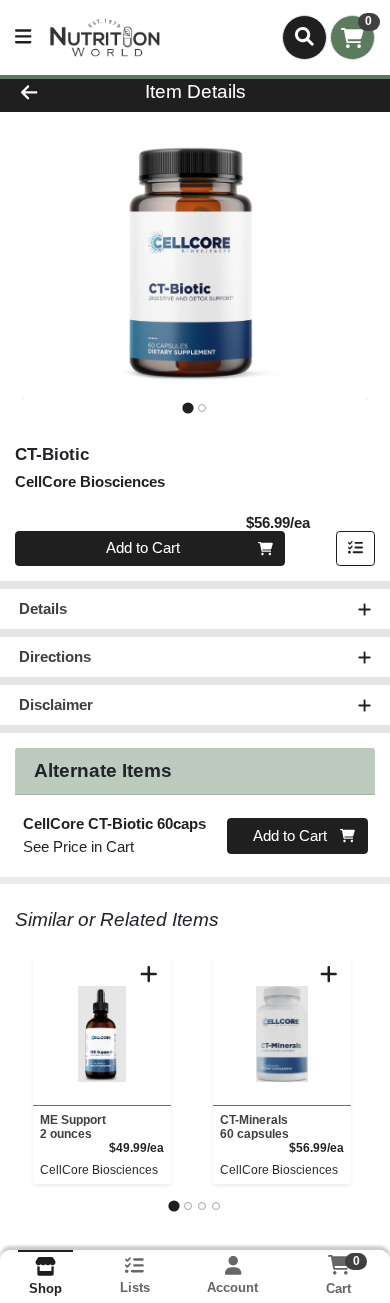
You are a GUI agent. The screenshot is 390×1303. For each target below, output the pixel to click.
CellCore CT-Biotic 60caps (114, 823)
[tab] (187, 407)
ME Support (73, 1127)
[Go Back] (60, 92)
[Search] (304, 37)
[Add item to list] (356, 549)
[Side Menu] (23, 37)
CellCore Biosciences (99, 1170)
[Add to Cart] (149, 974)
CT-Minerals (254, 1127)
